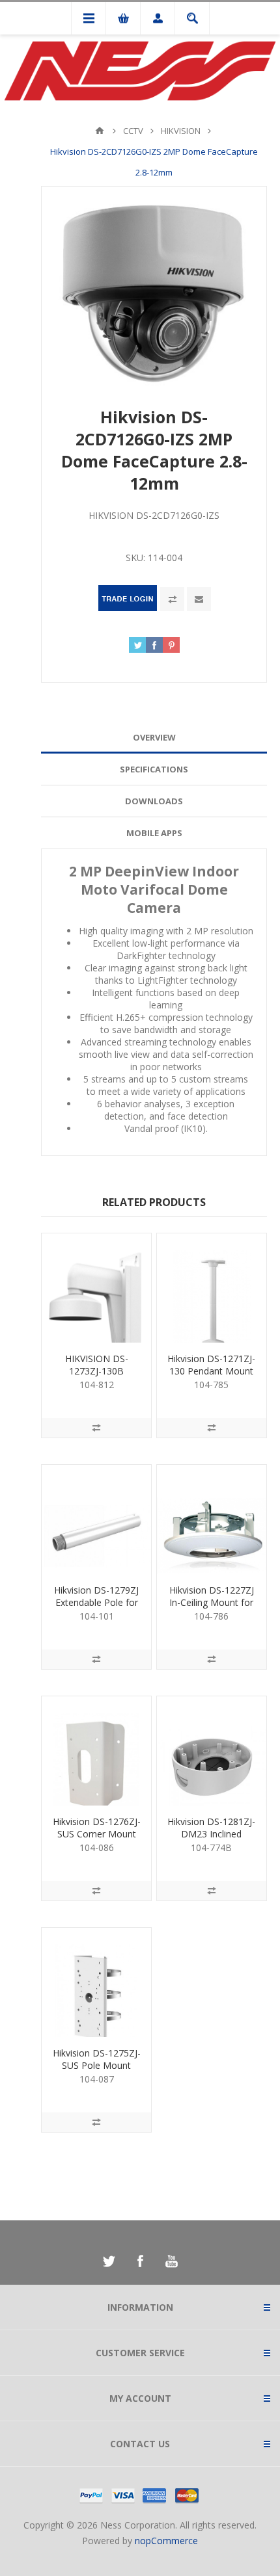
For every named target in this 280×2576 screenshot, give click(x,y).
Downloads (154, 801)
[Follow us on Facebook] (140, 2261)
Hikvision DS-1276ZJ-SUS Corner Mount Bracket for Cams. (97, 1834)
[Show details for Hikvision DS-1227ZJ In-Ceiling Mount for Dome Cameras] (212, 1519)
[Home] (100, 131)
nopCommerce (166, 2541)
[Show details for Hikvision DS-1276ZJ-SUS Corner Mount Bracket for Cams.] (96, 1751)
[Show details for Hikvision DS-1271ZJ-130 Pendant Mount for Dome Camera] (212, 1288)
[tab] (154, 738)
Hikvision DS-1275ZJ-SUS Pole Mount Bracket (97, 2065)
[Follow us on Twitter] (109, 2261)
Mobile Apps (154, 833)
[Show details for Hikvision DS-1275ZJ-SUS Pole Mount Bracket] (96, 1982)
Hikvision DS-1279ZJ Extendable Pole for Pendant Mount (96, 1602)
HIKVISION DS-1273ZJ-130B (97, 1365)
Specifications (154, 769)
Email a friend (199, 599)
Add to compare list (172, 599)
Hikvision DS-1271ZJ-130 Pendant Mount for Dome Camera (211, 1371)
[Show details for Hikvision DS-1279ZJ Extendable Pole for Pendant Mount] (96, 1519)
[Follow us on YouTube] (171, 2261)
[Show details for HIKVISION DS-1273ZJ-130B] (96, 1288)
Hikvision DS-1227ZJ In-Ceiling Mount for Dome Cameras (212, 1602)
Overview (154, 737)
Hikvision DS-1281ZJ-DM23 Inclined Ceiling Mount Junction (211, 1840)
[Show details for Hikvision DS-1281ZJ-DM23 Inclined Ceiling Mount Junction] (212, 1751)
